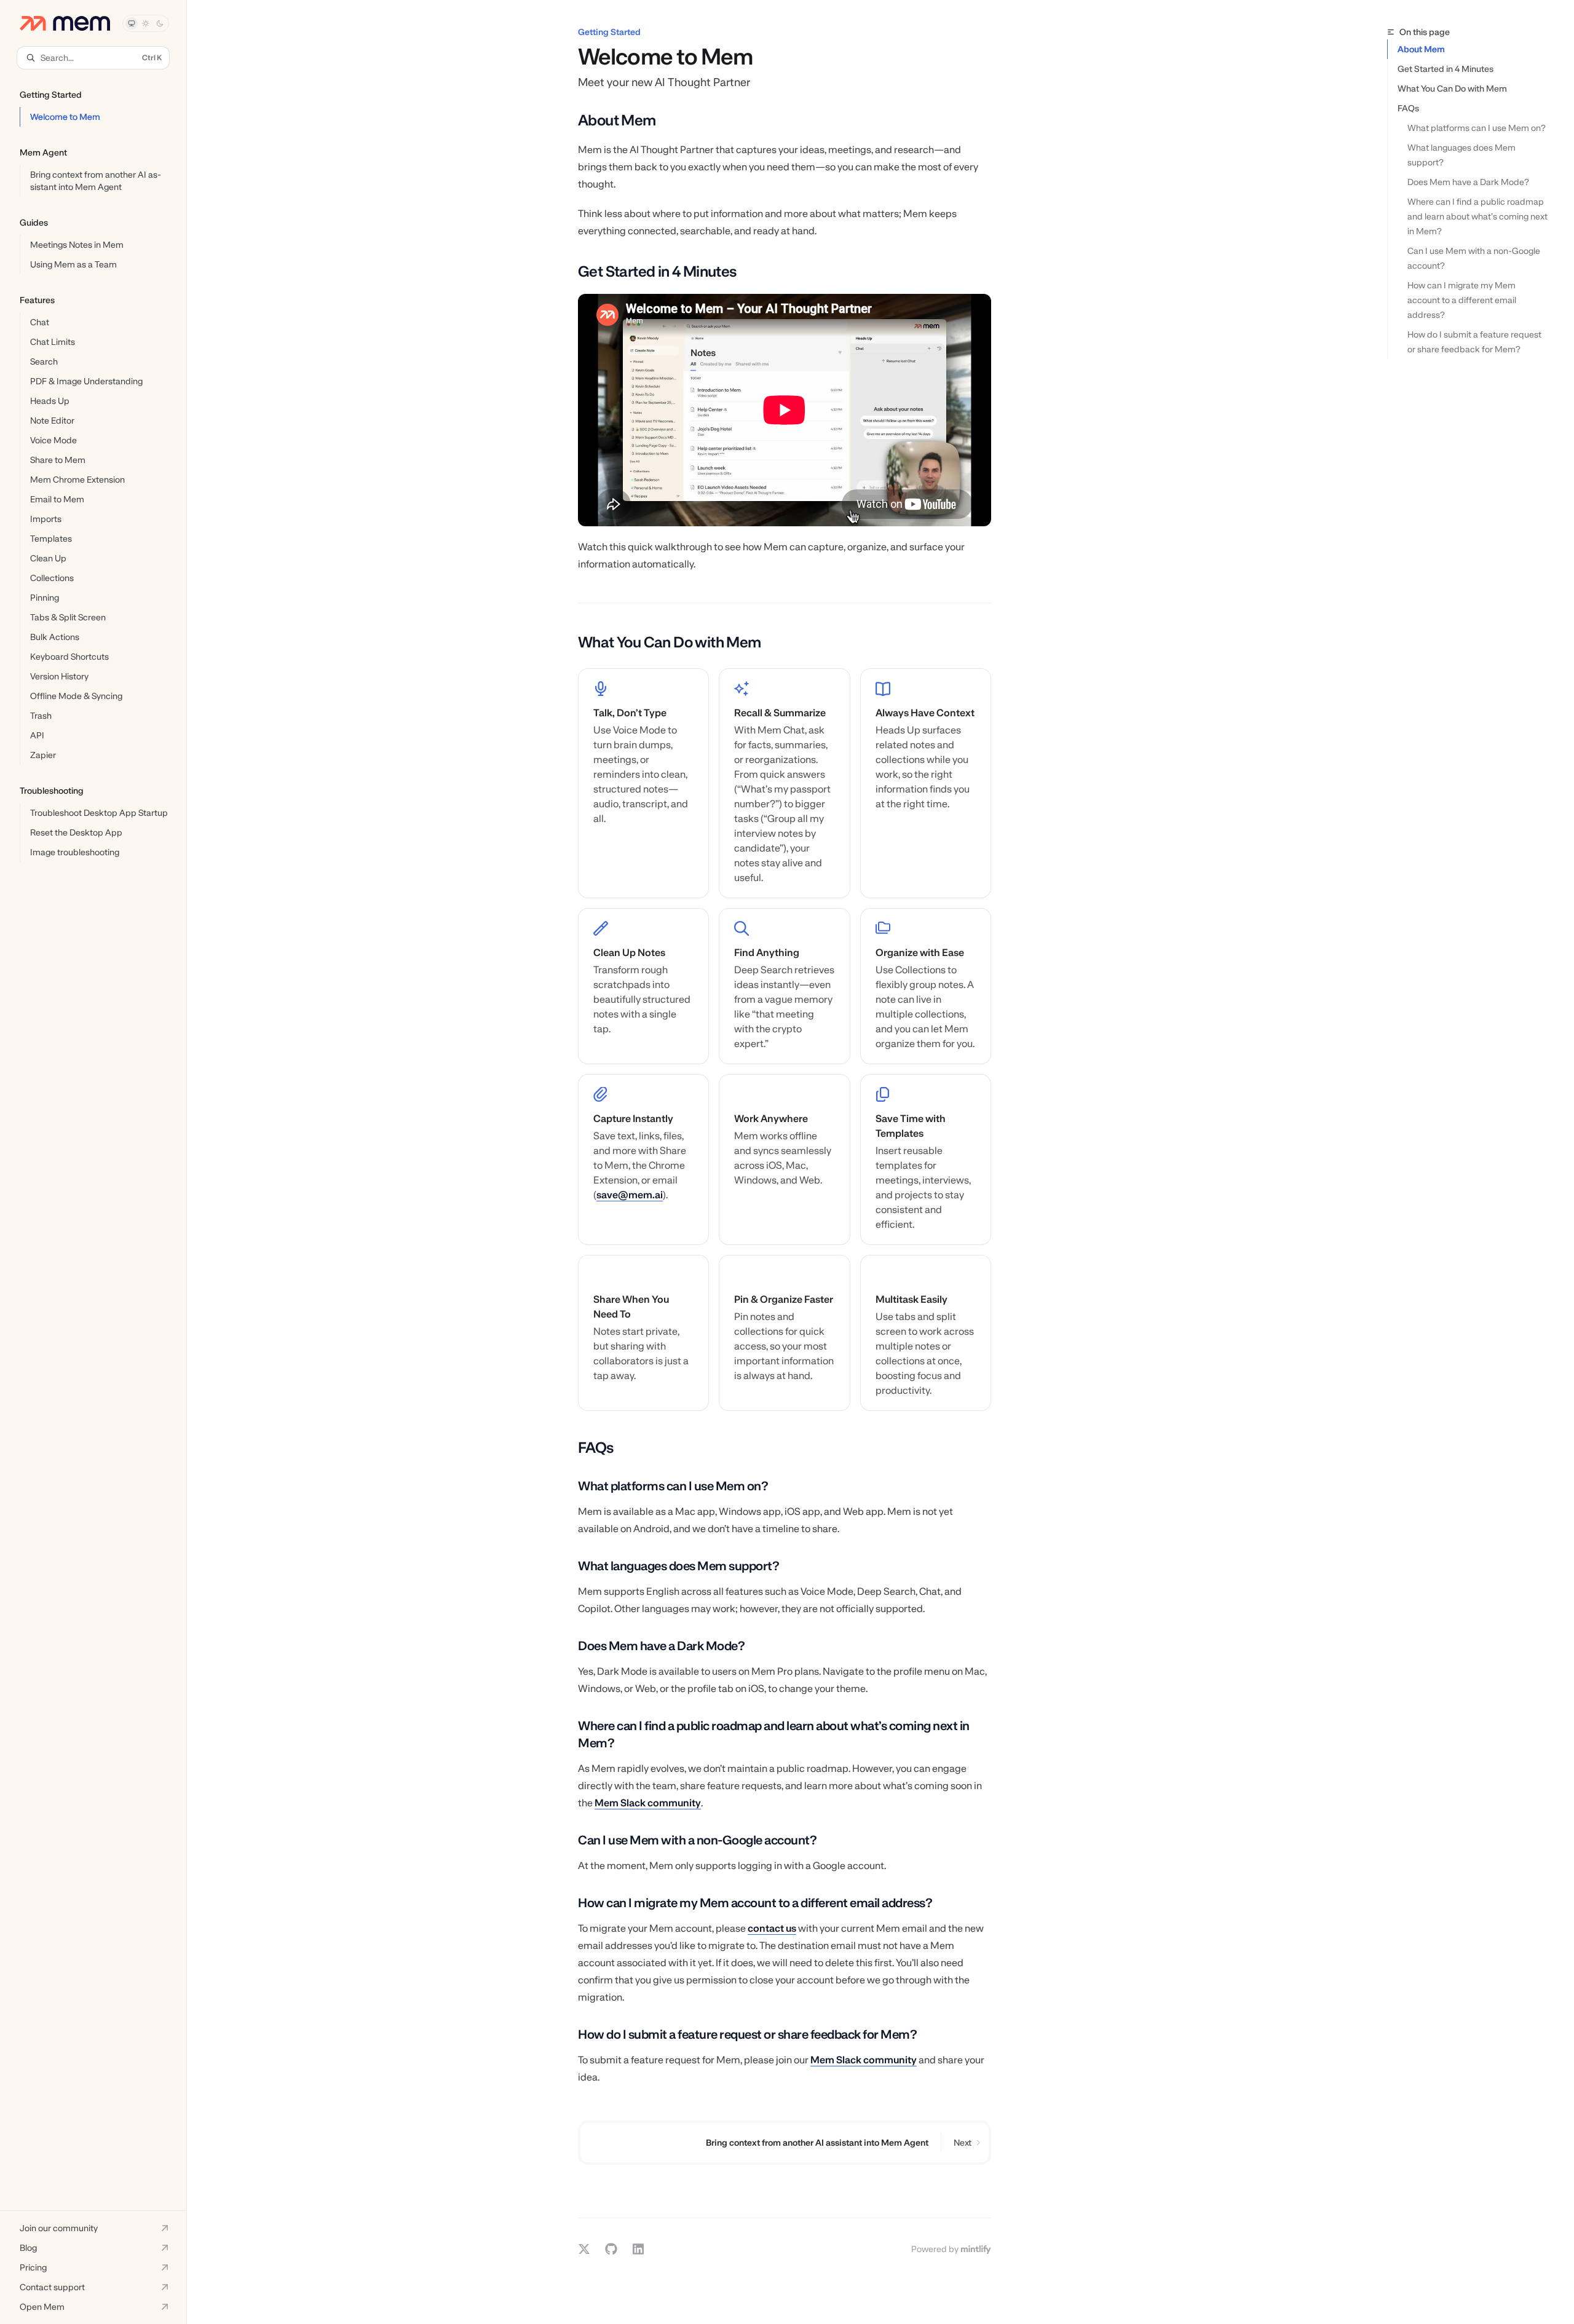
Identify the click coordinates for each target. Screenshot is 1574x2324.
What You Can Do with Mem (1452, 89)
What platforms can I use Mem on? (1477, 128)
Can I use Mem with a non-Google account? (1475, 258)
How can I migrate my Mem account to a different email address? (1463, 300)
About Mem (1421, 49)
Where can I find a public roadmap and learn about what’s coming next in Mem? (1478, 216)
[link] (643, 783)
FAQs (1408, 108)
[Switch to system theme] (132, 23)
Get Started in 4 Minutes (1445, 69)
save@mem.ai (630, 1195)
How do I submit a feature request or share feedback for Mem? (1475, 342)
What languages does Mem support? (1462, 155)
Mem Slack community (648, 1803)
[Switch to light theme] (146, 23)
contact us (772, 1928)
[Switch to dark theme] (160, 23)
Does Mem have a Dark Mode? (1468, 182)
